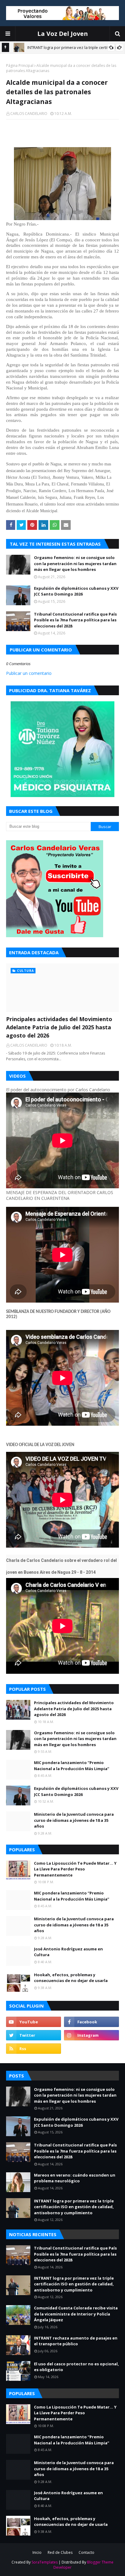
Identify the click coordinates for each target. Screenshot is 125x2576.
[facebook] (91, 2022)
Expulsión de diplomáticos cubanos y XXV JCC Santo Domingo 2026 (76, 591)
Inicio (37, 2552)
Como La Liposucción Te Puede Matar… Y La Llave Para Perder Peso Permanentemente (75, 1869)
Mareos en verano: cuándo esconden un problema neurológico (75, 2178)
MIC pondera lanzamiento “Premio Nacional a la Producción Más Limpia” (72, 1766)
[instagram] (91, 2035)
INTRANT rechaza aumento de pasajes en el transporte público (76, 2341)
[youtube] (34, 2022)
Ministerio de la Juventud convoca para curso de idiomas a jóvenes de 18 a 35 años (74, 1820)
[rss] (34, 2049)
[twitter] (34, 2035)
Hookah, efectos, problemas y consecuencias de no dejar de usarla (71, 1978)
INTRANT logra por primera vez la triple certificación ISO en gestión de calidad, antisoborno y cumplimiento (74, 2207)
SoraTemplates (45, 2562)
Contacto (86, 2552)
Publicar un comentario (29, 673)
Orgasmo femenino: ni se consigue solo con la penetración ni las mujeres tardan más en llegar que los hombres (75, 563)
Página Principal (20, 66)
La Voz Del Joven (63, 34)
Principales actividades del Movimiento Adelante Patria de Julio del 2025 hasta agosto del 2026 (59, 1027)
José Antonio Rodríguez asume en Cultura (68, 1952)
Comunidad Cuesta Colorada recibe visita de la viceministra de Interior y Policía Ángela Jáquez (76, 2314)
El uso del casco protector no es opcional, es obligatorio (76, 2367)
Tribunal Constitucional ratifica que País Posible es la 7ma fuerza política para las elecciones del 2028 (75, 620)
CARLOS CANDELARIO (29, 114)
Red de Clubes (60, 2552)
